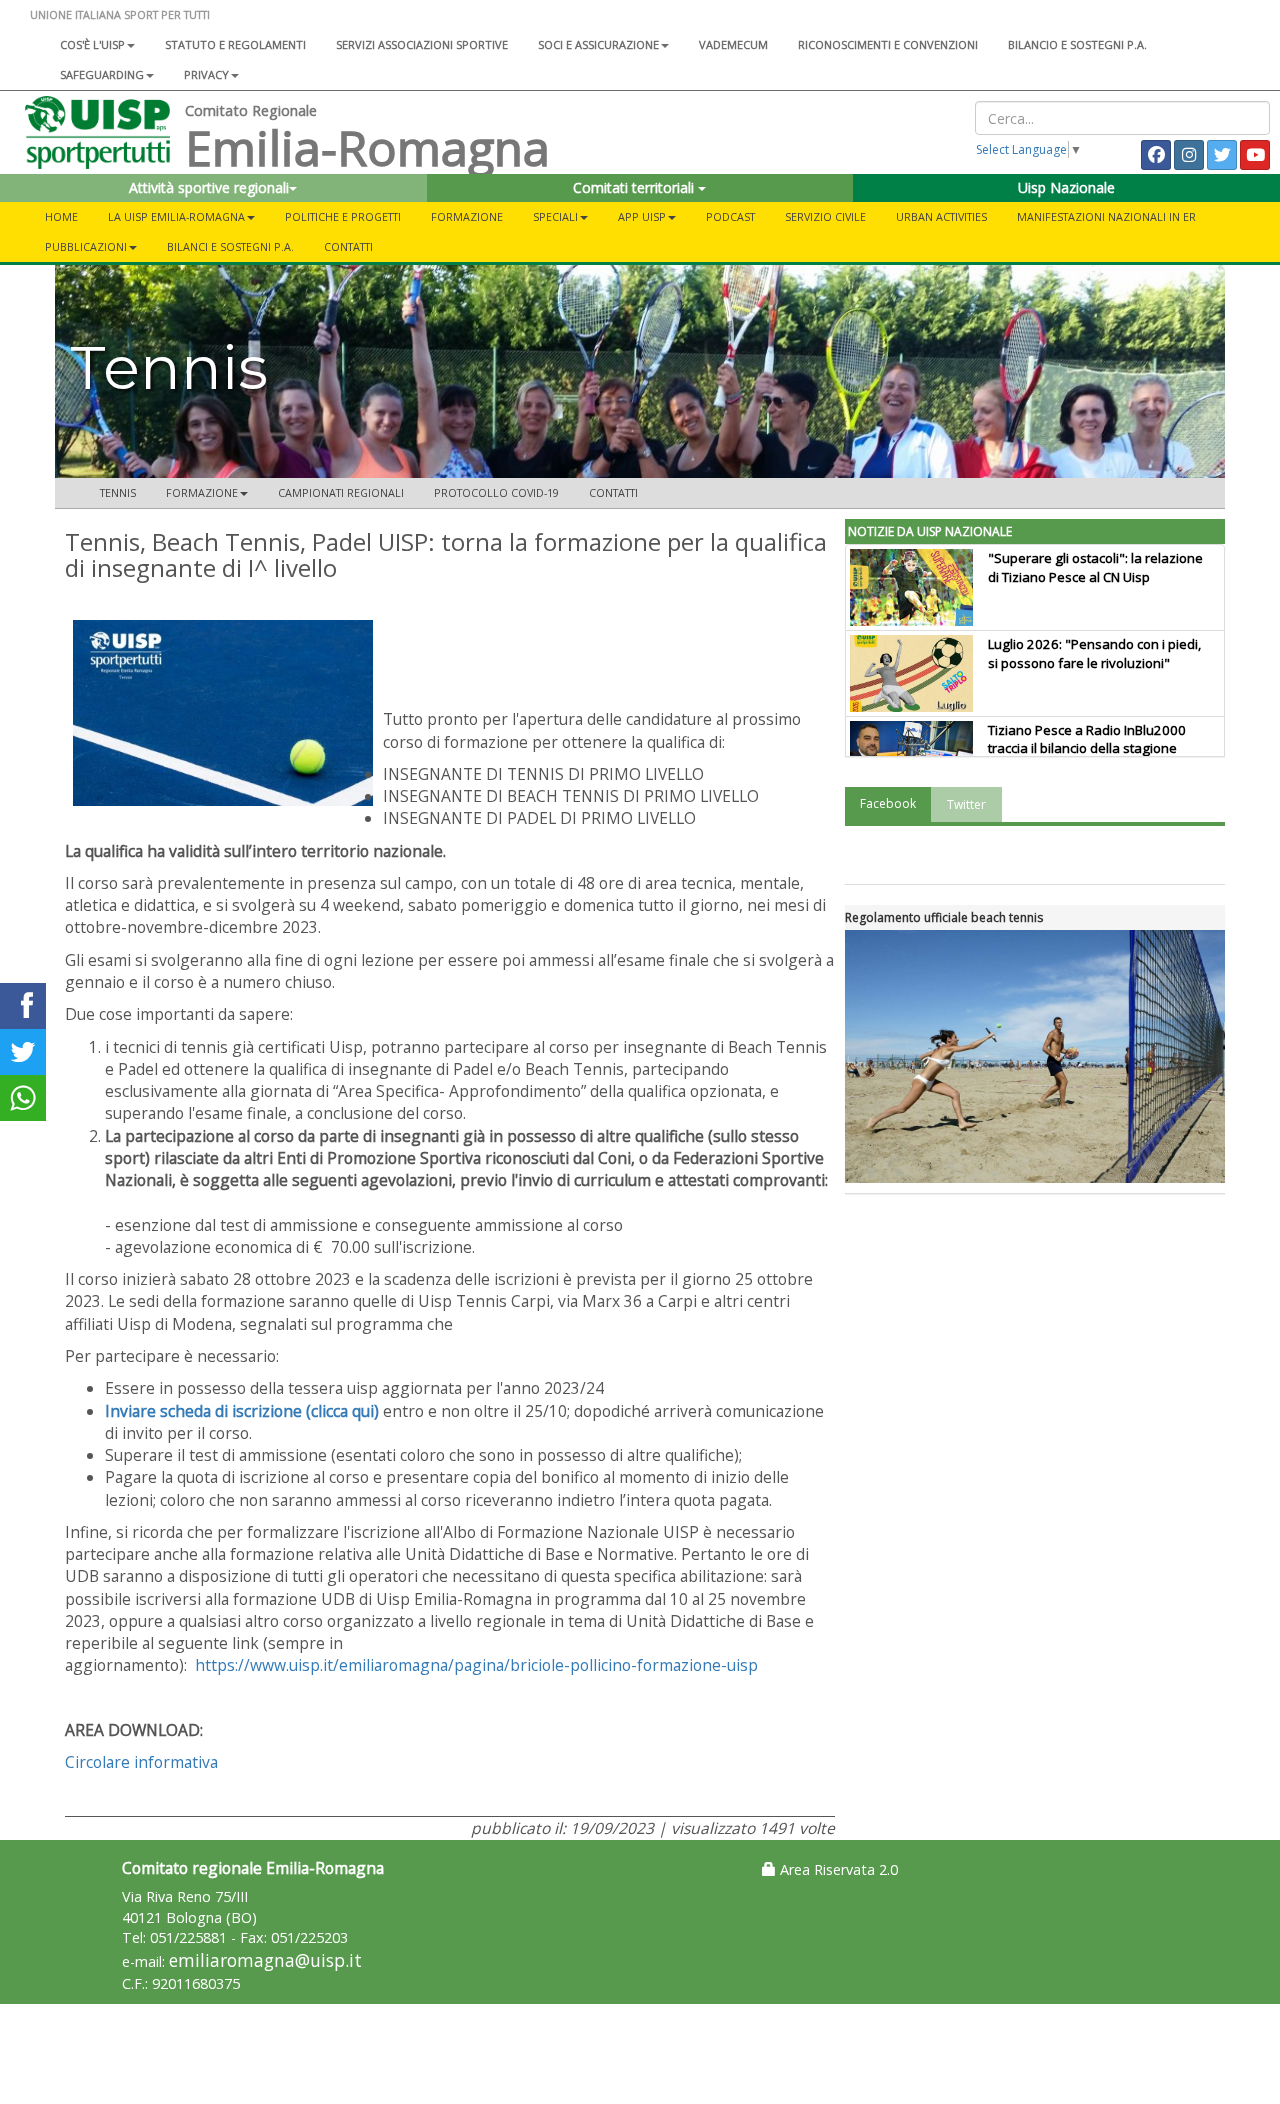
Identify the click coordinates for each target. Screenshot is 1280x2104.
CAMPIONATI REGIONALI (341, 492)
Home (61, 216)
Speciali (555, 216)
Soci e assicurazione (598, 44)
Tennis (118, 492)
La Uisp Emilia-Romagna (176, 216)
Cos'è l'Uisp (92, 44)
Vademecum (733, 44)
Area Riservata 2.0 (837, 1869)
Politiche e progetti (343, 216)
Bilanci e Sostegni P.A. (230, 246)
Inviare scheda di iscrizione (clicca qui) (242, 1411)
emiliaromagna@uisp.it (265, 1960)
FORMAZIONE (202, 492)
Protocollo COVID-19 (496, 492)
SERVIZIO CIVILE (825, 216)
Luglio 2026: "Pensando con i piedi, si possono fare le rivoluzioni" (1094, 653)
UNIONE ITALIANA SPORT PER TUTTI (120, 14)
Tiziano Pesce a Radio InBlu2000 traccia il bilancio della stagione (1087, 739)
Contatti (348, 246)
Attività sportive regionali (209, 187)
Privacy (206, 74)
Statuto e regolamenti (235, 44)
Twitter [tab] (966, 804)
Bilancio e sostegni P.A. (1077, 44)
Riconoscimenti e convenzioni (888, 44)
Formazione (467, 216)
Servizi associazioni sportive (422, 44)
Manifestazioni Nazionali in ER (1106, 216)
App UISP (642, 216)
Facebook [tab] (888, 803)
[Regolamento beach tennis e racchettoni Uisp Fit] (1035, 1056)
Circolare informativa (141, 1762)
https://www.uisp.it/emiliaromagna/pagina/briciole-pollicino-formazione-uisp (476, 1665)
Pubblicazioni (86, 246)
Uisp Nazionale (1066, 187)
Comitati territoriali (635, 187)
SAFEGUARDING (102, 74)
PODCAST (730, 216)
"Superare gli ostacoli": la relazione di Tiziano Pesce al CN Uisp (1095, 567)
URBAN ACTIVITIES (941, 216)
